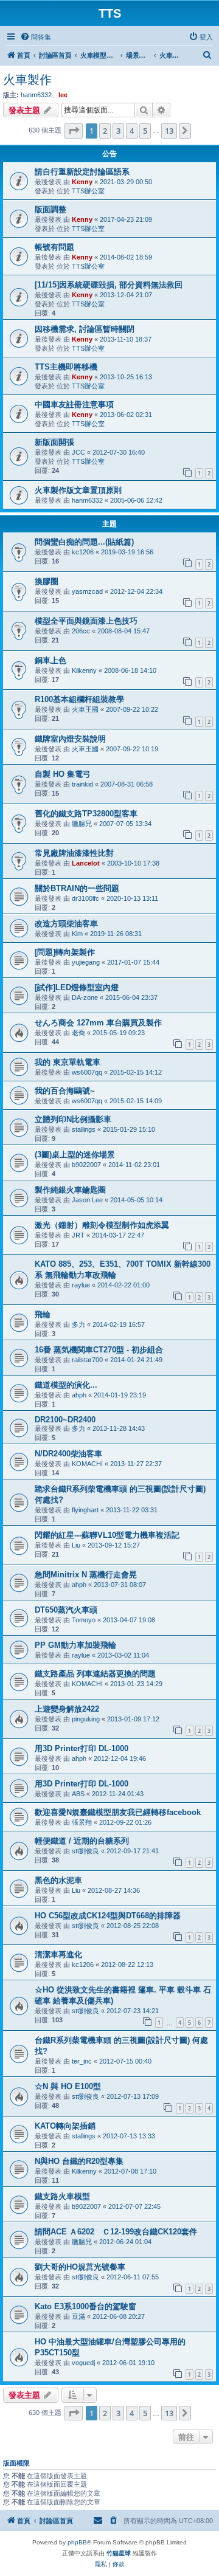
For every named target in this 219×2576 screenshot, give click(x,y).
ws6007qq (87, 1072)
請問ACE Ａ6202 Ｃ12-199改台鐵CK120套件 (116, 2232)
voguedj (83, 2363)
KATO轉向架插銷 (65, 2126)
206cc (81, 631)
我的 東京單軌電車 (68, 1062)
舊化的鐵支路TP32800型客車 (86, 814)
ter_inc (82, 2061)
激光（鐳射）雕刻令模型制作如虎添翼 (102, 1225)
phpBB (77, 2542)
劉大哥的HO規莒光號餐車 (80, 2267)
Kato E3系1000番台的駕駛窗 (85, 2306)
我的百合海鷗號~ (65, 1091)
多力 (78, 1324)
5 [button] (145, 131)
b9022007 (86, 1165)
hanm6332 (36, 95)
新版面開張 (54, 442)
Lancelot (86, 863)
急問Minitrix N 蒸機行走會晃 (86, 1575)
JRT (78, 1235)
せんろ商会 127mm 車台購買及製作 (98, 1023)
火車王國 (85, 709)
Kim (77, 934)
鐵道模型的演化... (66, 1385)
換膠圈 (47, 581)
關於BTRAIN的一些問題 (77, 888)
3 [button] (118, 131)
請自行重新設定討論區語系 (82, 172)
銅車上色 (50, 660)
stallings (84, 1129)
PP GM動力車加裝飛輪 (75, 1645)
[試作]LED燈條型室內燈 (77, 987)
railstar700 (87, 1360)
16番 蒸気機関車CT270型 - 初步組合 (99, 1350)
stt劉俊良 (85, 1851)
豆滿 (78, 2316)
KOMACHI (87, 1464)
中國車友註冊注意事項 (74, 405)
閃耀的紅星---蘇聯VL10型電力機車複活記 (107, 1535)
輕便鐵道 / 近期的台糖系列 (82, 1841)
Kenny (82, 182)
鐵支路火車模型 (62, 2196)
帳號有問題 (54, 247)
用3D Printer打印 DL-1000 (82, 1748)
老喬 (78, 1033)
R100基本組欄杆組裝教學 (79, 699)
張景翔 (82, 1822)
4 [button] (132, 131)
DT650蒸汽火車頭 (66, 1610)
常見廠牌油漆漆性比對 (74, 853)
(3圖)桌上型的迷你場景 (75, 1155)
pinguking (86, 1719)
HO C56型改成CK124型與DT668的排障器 (108, 1916)
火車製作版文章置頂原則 (78, 490)
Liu (76, 1545)
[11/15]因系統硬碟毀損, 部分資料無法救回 (109, 285)
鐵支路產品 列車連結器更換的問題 (95, 1674)
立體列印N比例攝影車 (73, 1119)
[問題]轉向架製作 (65, 952)
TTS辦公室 (88, 191)
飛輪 (43, 1314)
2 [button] (105, 131)
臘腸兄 (82, 824)
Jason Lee (87, 1200)
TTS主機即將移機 (66, 367)
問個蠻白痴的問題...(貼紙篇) (84, 542)
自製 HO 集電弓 (63, 774)
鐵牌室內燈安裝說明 (70, 739)
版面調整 (50, 209)
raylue (81, 1285)
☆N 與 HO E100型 (68, 2086)
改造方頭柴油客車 (66, 924)
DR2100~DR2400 (65, 1420)
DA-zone (85, 997)
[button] (74, 131)
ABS (78, 1794)
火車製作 (27, 80)
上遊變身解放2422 (67, 1709)
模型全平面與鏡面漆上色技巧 (86, 621)
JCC (78, 452)
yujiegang (86, 962)
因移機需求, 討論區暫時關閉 (85, 329)
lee (63, 95)
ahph (79, 1395)
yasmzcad (87, 591)
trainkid (82, 784)
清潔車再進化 (58, 1954)
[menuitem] (36, 37)
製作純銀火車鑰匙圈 (70, 1190)
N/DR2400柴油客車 (68, 1454)
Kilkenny (84, 670)
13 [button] (169, 131)
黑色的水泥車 (58, 1880)
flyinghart (85, 1510)
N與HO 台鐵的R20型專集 (79, 2161)
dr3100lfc (85, 898)
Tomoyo (84, 1620)
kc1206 (83, 552)
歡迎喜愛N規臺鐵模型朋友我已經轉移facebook (118, 1812)
